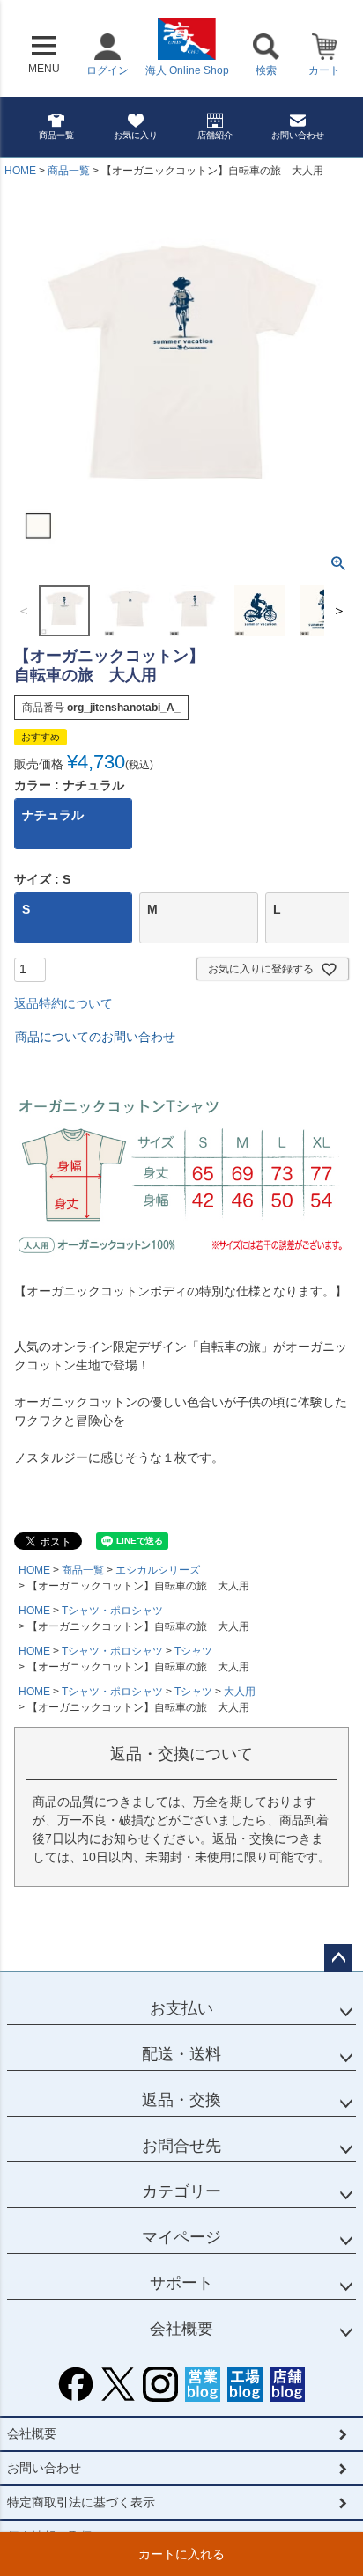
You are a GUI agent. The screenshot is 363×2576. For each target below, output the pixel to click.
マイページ (181, 2237)
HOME (20, 171)
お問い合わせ (298, 135)
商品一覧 (56, 135)
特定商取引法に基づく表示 (81, 2502)
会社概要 (181, 2329)
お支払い (181, 2008)
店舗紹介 (215, 135)
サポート (181, 2283)
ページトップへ (338, 1958)
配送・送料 (181, 2054)
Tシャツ (193, 1651)
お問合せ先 (181, 2146)
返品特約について (63, 1003)
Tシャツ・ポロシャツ (112, 1611)
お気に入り (136, 135)
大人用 (240, 1692)
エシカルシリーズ (158, 1570)
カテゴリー (181, 2191)
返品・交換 (181, 2100)
